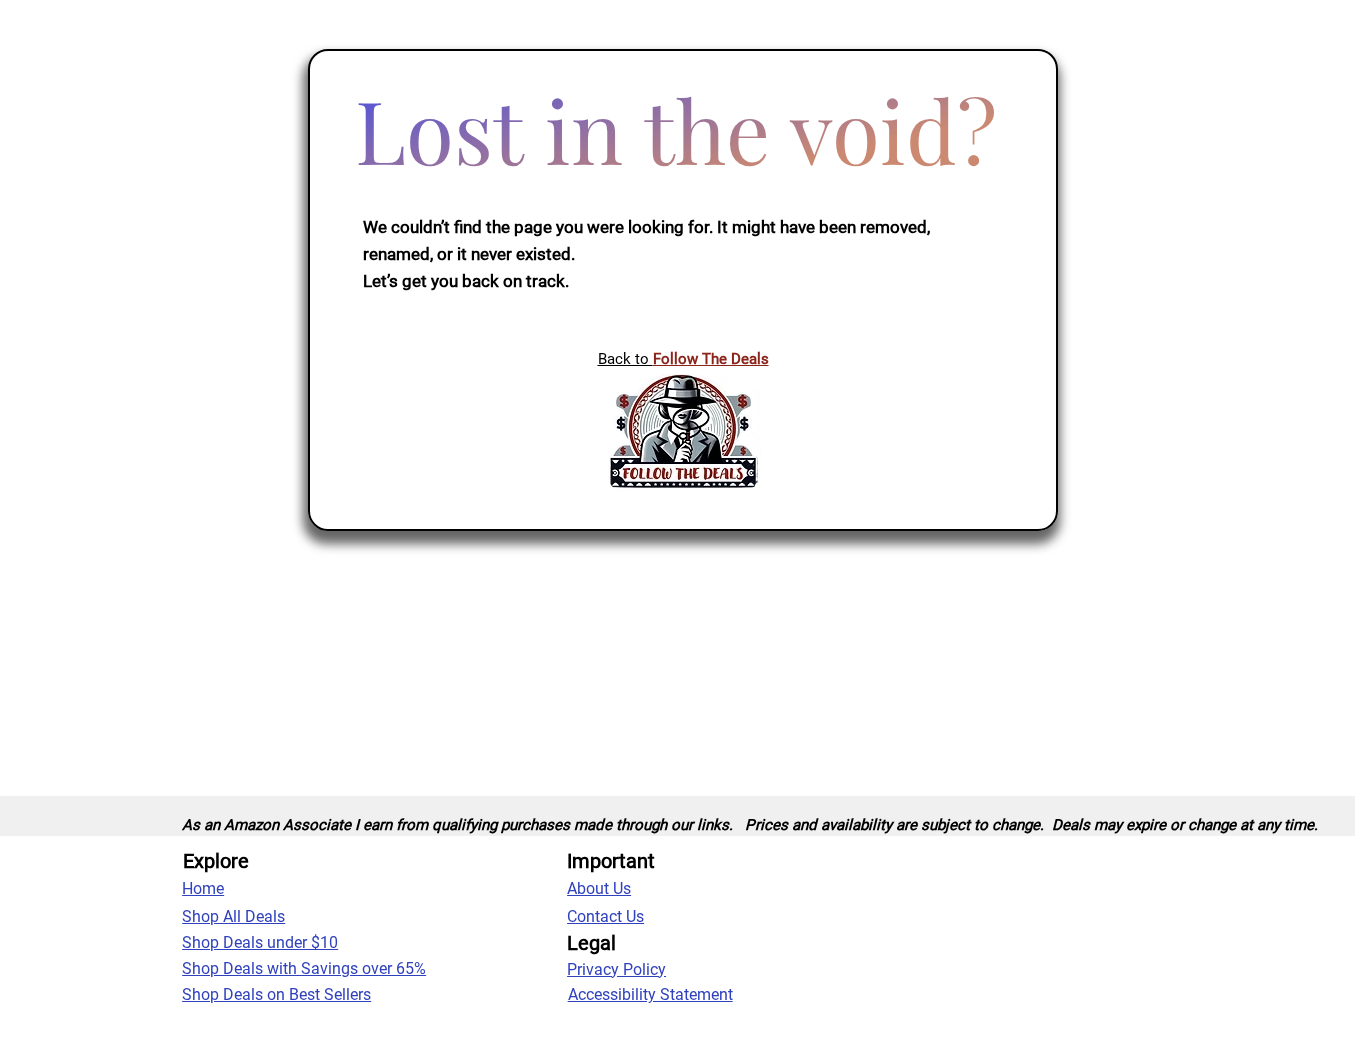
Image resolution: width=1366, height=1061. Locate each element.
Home (203, 888)
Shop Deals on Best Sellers (276, 994)
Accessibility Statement (650, 994)
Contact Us (605, 916)
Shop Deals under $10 (260, 942)
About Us (599, 888)
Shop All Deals (233, 916)
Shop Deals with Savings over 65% (304, 968)
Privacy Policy (616, 969)
